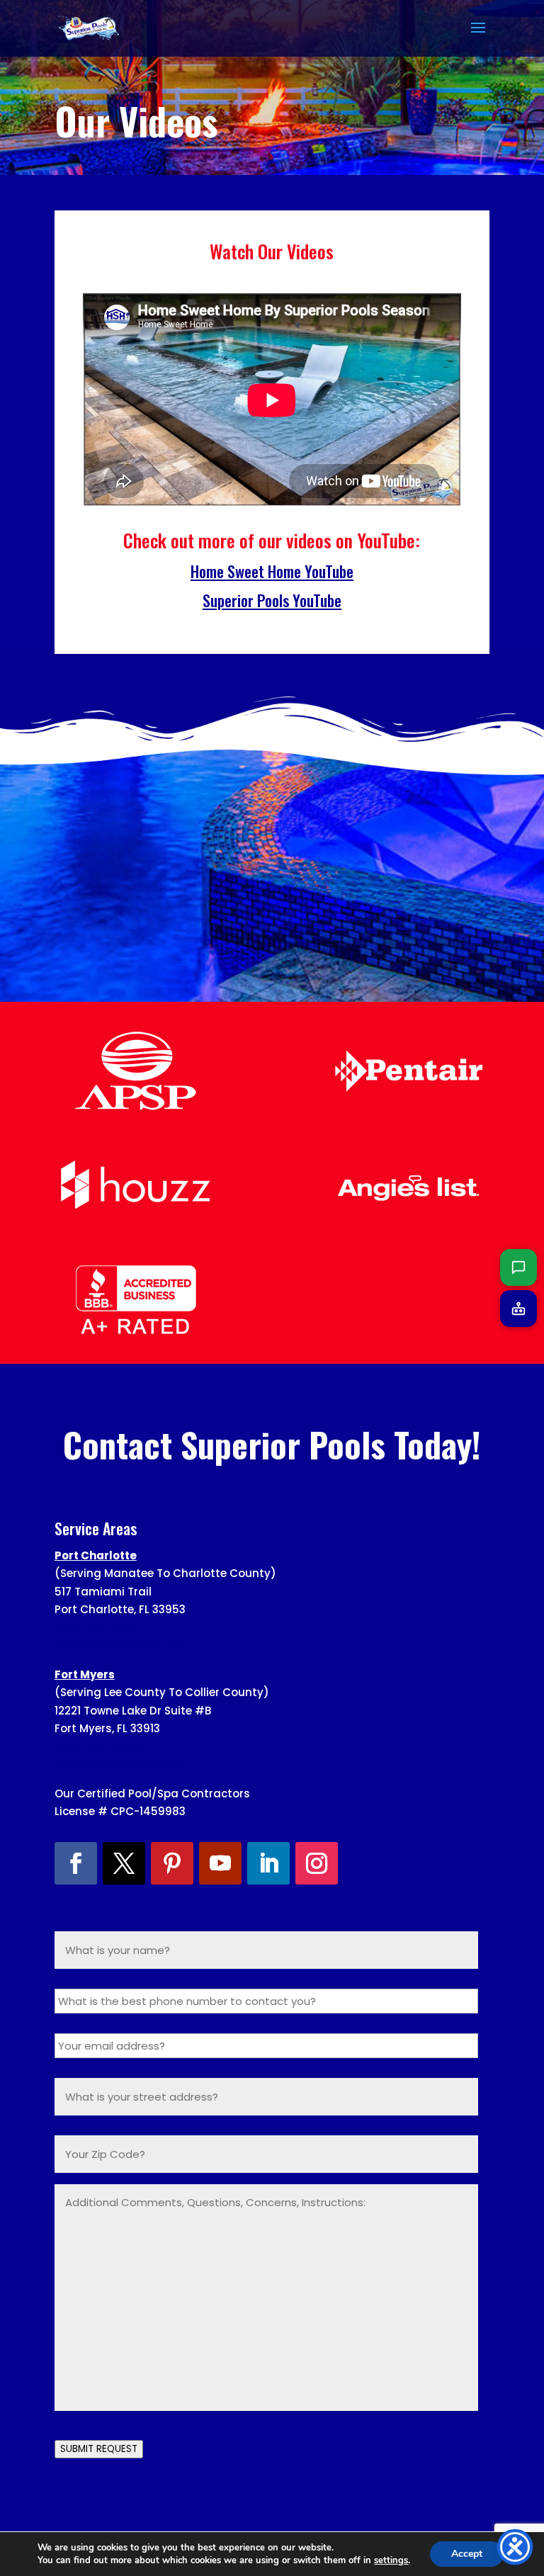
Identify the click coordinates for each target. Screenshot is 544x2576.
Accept (467, 2554)
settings (391, 2560)
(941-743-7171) (95, 1628)
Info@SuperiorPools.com (122, 1645)
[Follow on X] (124, 1863)
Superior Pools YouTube (272, 600)
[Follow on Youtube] (220, 1863)
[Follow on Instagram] (317, 1863)
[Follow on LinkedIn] (268, 1863)
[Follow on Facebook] (76, 1863)
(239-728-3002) (99, 1747)
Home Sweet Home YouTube (272, 571)
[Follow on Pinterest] (172, 1863)
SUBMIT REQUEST (99, 2449)
